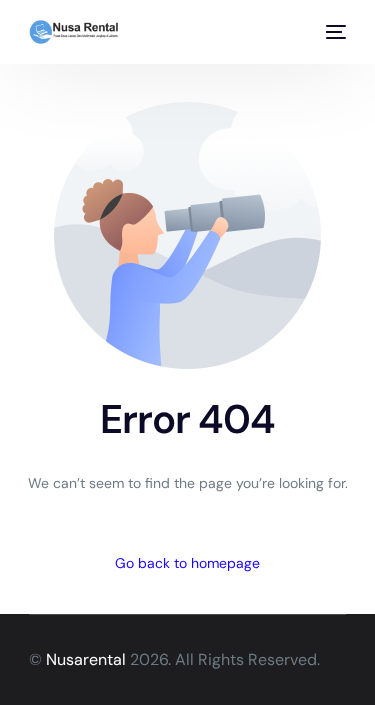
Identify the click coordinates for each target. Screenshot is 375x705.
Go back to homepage (187, 563)
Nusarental (86, 659)
